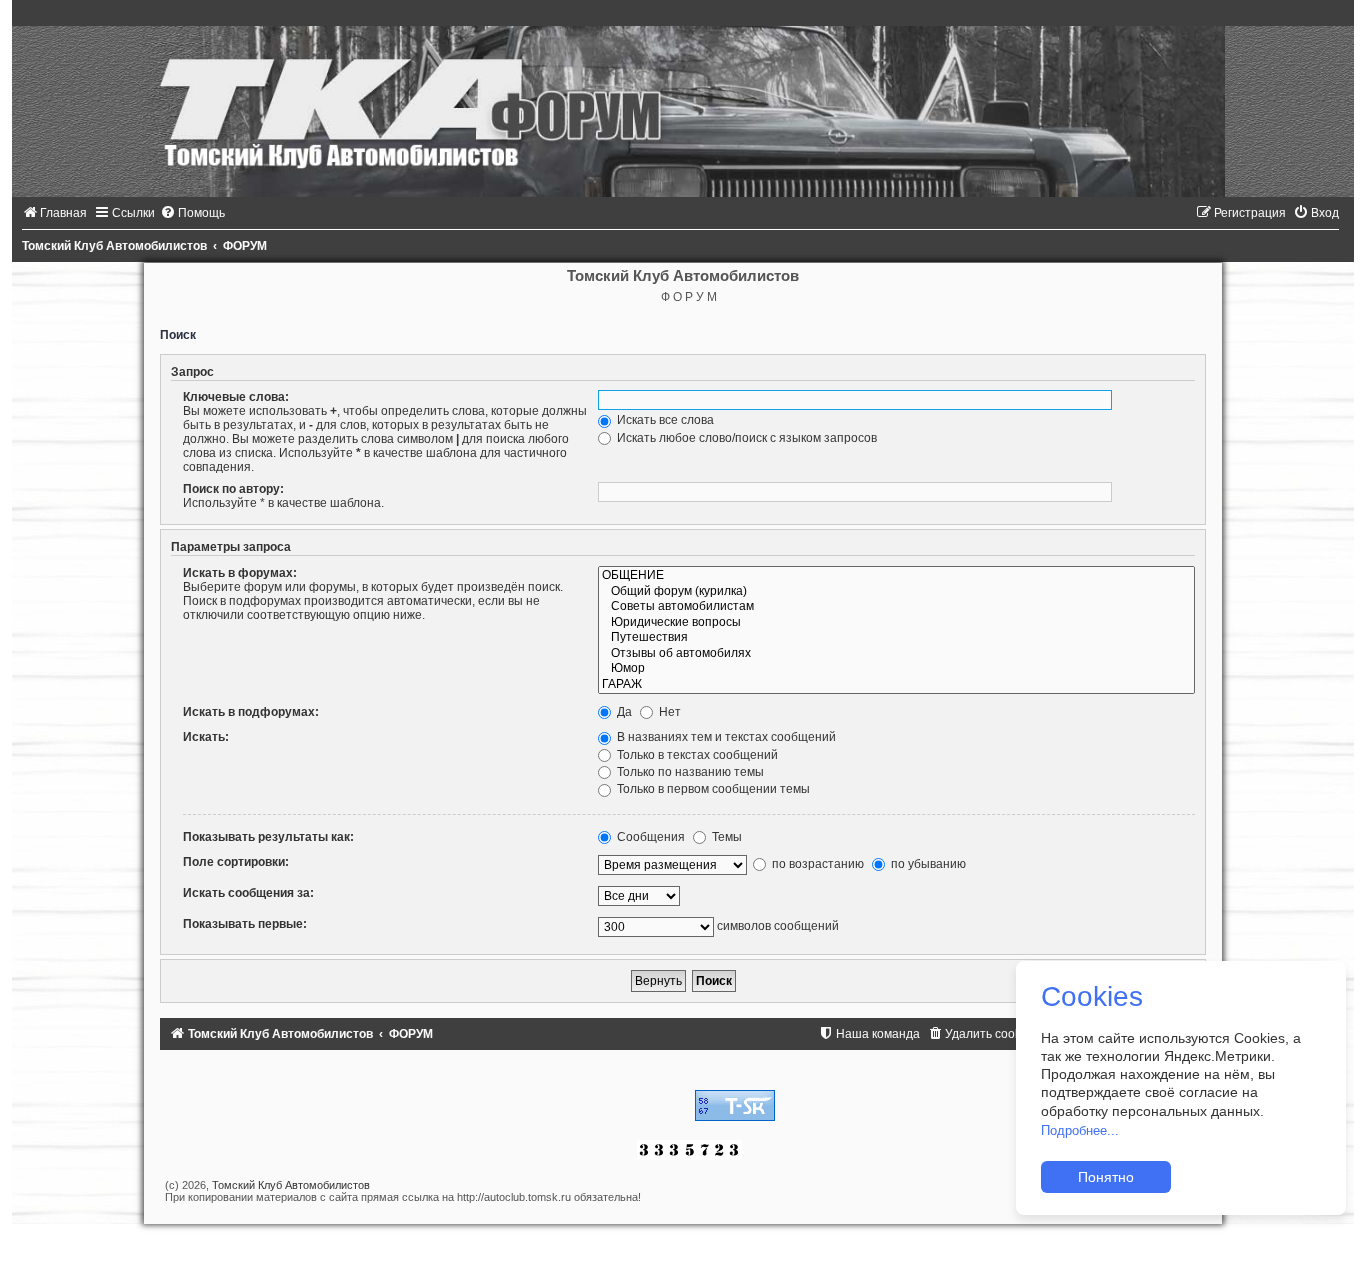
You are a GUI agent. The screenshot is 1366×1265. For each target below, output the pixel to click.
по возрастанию (816, 864)
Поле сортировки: (236, 862)
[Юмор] (897, 669)
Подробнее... (1080, 1130)
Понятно (1106, 1177)
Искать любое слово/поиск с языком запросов (745, 438)
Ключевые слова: (236, 397)
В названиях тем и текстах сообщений (725, 737)
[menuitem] (54, 213)
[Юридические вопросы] (897, 623)
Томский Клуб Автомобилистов (291, 1185)
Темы (725, 837)
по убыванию (927, 864)
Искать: (206, 737)
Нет (668, 712)
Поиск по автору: (233, 489)
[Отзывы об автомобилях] (897, 654)
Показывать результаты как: (268, 837)
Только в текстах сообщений (696, 755)
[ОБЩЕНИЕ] (897, 576)
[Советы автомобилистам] (897, 607)
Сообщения (649, 837)
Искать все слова (664, 420)
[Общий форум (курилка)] (897, 592)
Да (623, 712)
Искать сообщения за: (248, 893)
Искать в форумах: (240, 573)
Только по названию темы (689, 772)
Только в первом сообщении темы (712, 789)
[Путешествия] (897, 638)
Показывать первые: (245, 924)
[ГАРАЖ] (897, 685)
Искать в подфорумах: (251, 712)
